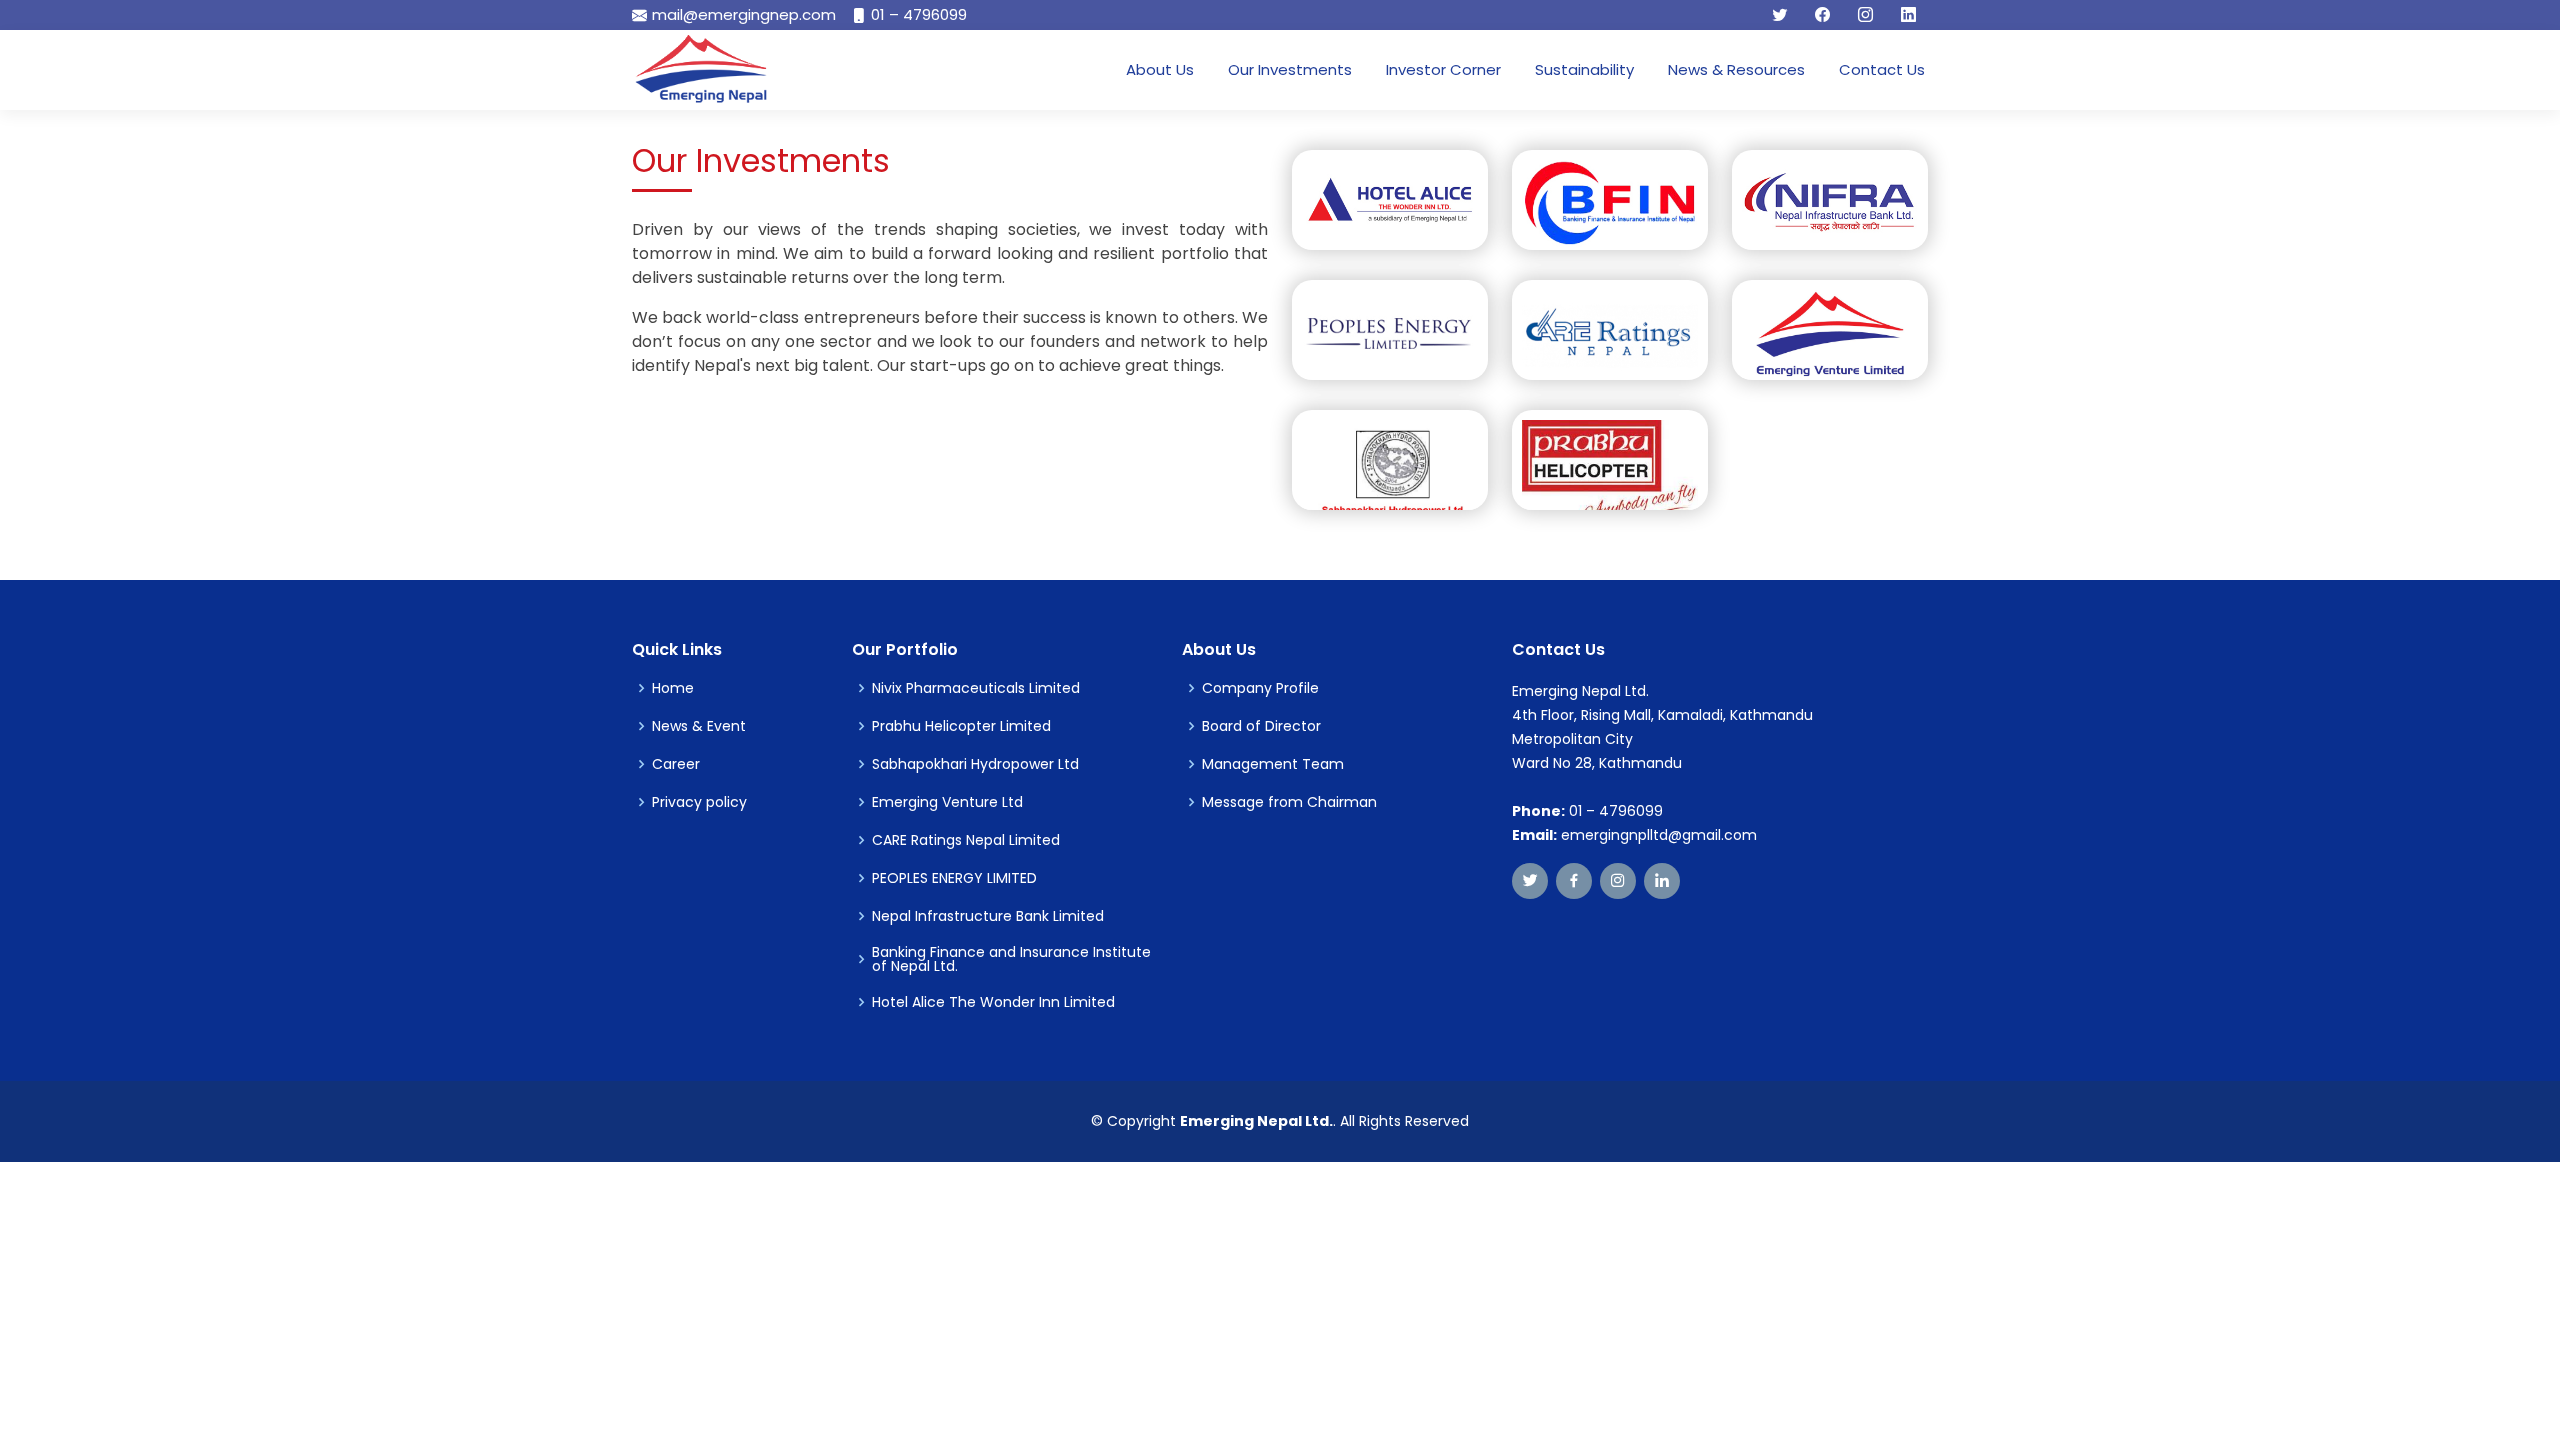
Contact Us (1882, 69)
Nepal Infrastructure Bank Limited (988, 916)
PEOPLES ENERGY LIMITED (954, 878)
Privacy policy (699, 802)
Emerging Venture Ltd (947, 802)
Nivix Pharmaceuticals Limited (976, 688)
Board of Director (1261, 726)
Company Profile (1260, 688)
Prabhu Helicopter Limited (961, 726)
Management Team (1273, 764)
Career (676, 764)
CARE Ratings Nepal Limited (966, 840)
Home (673, 688)
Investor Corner (1443, 69)
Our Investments (1290, 69)
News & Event (699, 726)
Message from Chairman (1289, 802)
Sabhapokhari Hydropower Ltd (975, 764)
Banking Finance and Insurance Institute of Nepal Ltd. (1011, 959)
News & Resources (1736, 69)
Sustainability (1584, 69)
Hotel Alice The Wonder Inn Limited (993, 1002)
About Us (1160, 69)
